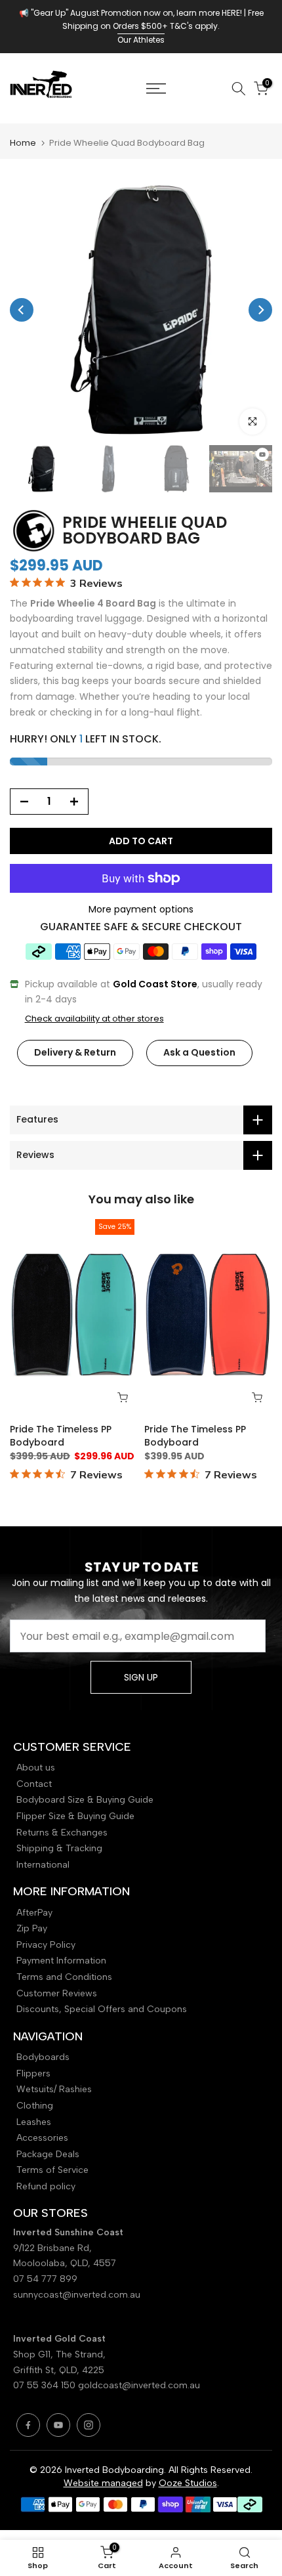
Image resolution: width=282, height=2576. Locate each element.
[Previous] (22, 310)
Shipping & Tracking (59, 1848)
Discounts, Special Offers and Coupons (102, 2009)
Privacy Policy (46, 1945)
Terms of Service (52, 2170)
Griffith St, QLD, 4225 (59, 2370)
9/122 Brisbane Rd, (54, 2248)
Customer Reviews (57, 1993)
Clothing (35, 2106)
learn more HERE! (209, 13)
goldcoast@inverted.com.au (139, 2385)
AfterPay (34, 1913)
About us (36, 1768)
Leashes (34, 2122)
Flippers (33, 2073)
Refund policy (46, 2186)
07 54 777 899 (45, 2279)
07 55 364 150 (44, 2385)
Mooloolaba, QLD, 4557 (65, 2263)
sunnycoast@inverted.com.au (77, 2295)
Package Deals (48, 2154)
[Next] (260, 310)
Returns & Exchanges (62, 1833)
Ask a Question (199, 1052)
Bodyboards (43, 2057)
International (43, 1865)
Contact (34, 1784)
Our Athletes (141, 40)
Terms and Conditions (64, 1977)
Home (23, 143)
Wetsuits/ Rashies (54, 2089)
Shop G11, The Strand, (61, 2354)
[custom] (28, 2425)
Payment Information (61, 1961)
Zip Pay (32, 1928)
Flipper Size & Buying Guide (75, 1816)
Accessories (42, 2138)
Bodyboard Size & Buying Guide (85, 1800)
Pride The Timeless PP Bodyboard (61, 1436)
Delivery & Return (75, 1052)
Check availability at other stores (94, 1019)
